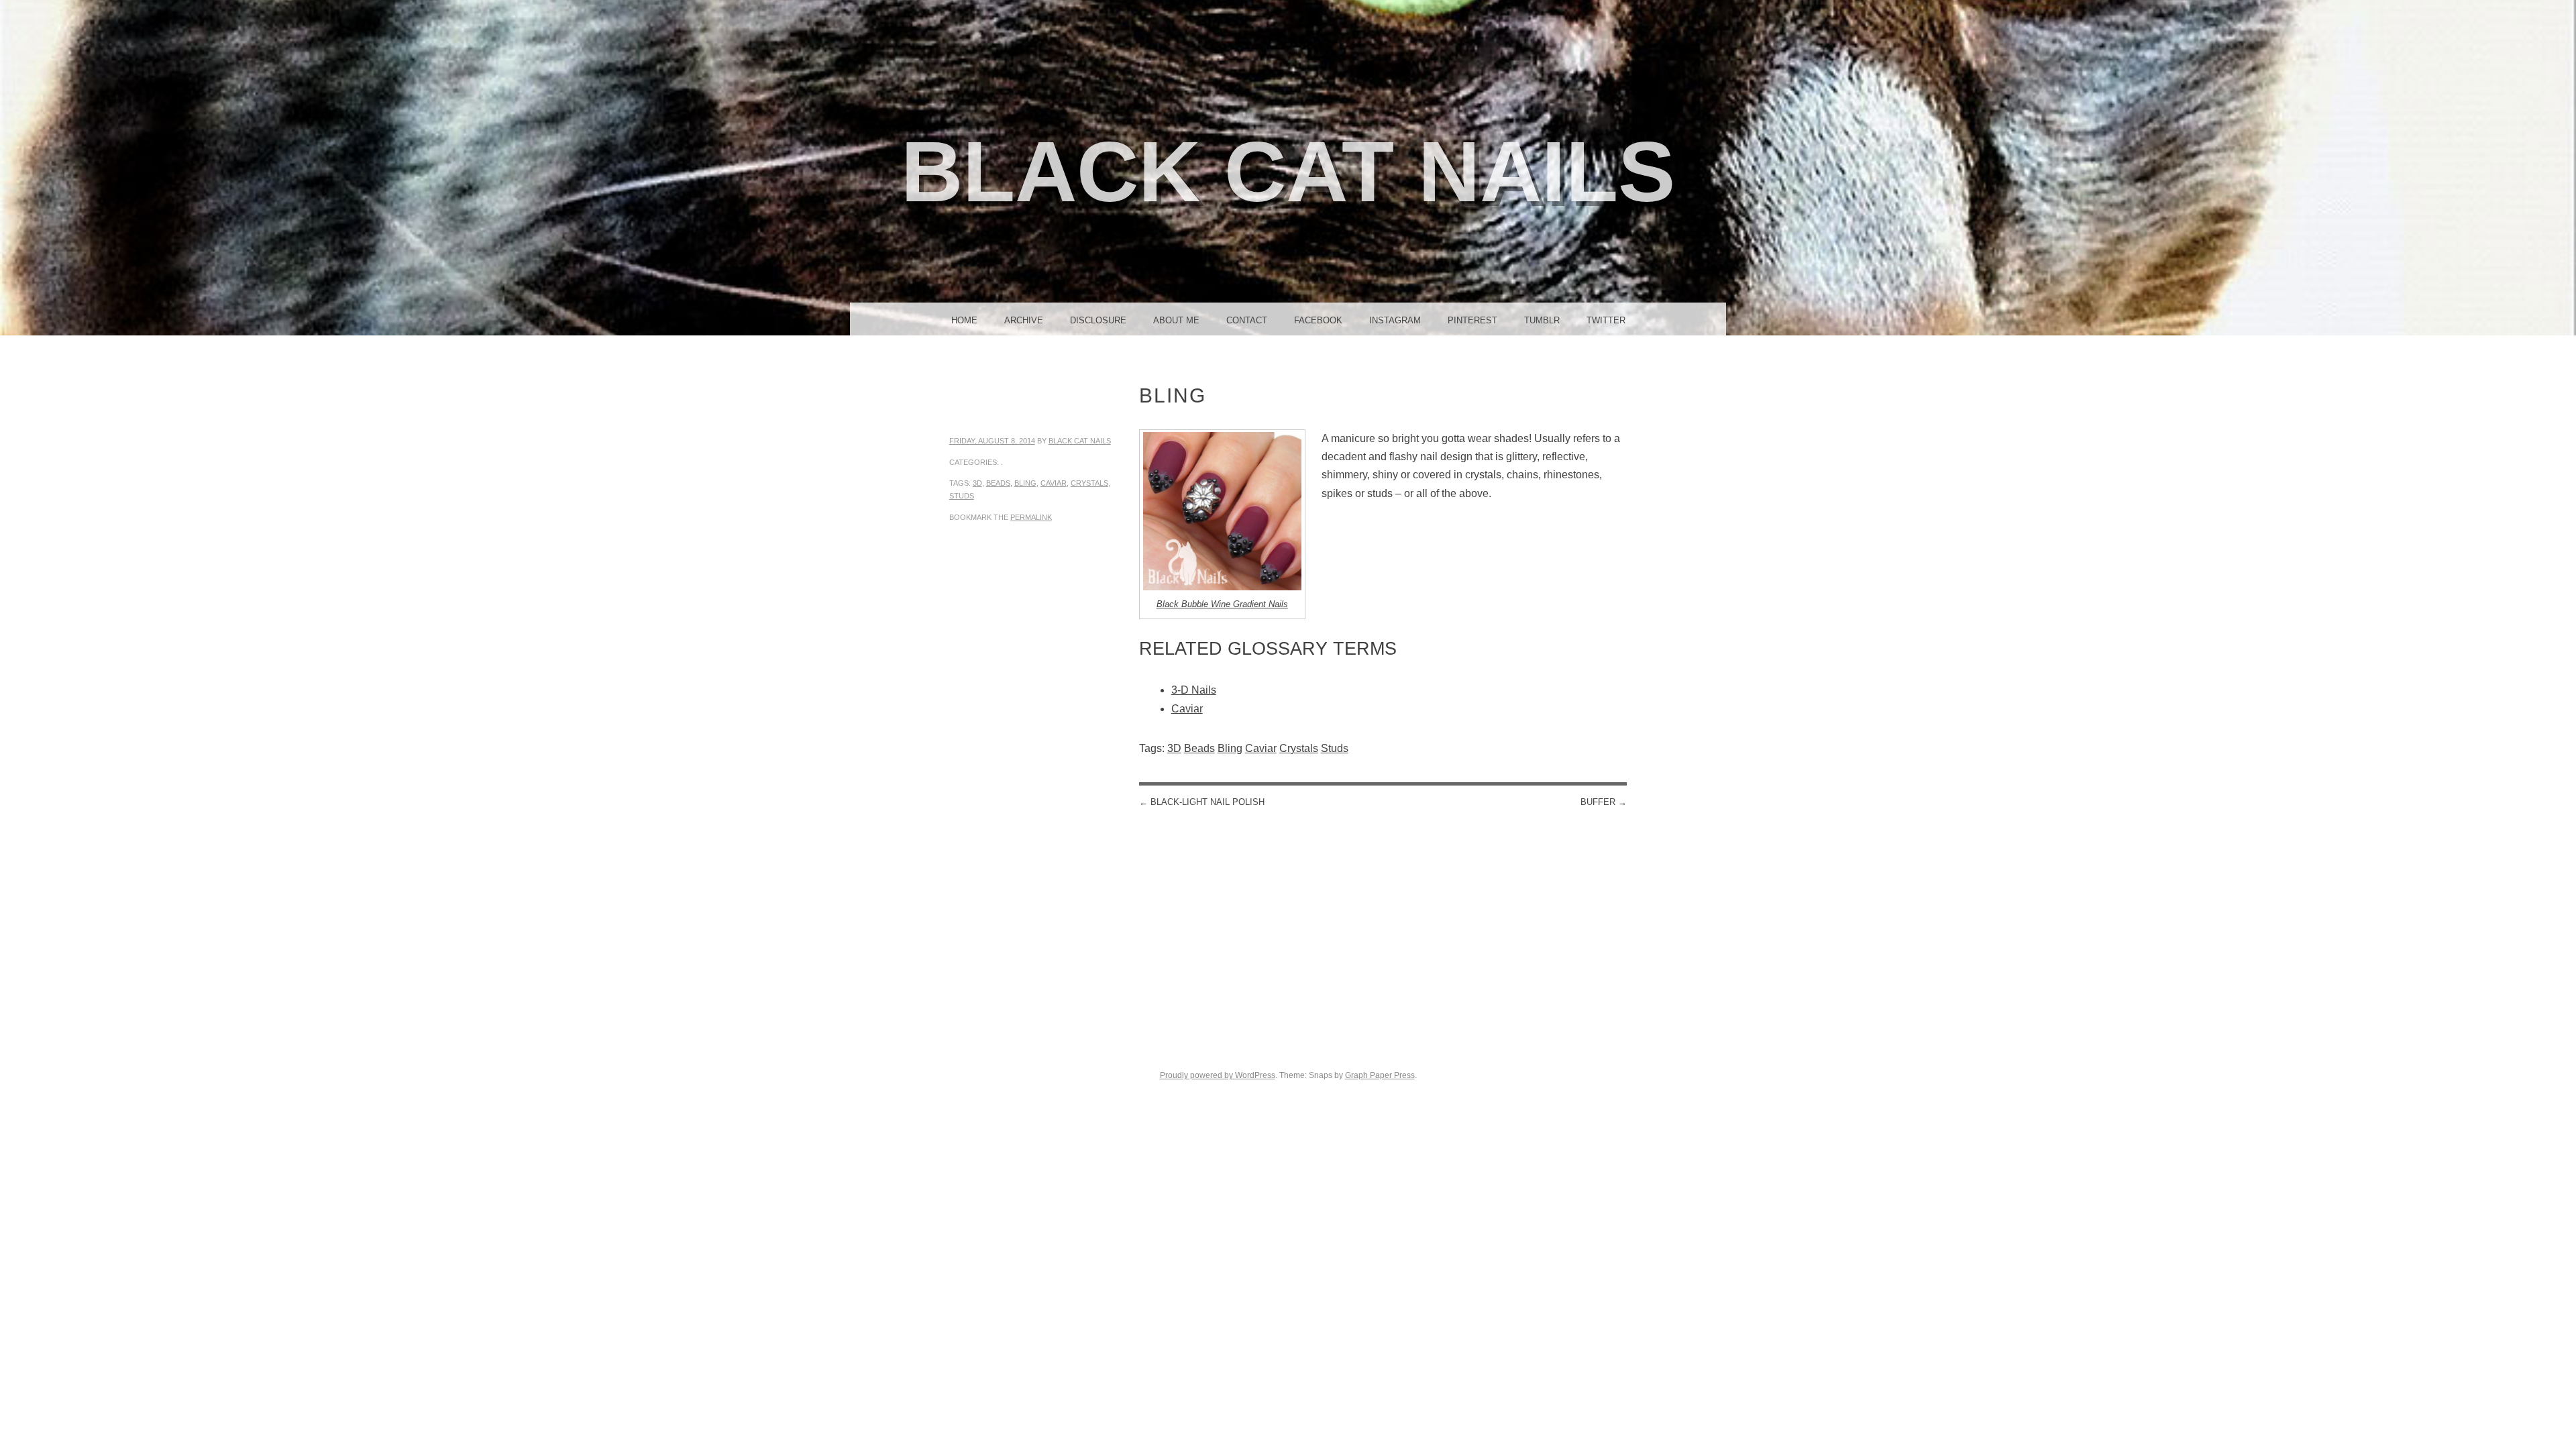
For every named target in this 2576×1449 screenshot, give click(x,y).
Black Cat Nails (1288, 171)
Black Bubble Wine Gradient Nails (1222, 604)
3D (977, 483)
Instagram (1395, 320)
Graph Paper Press (1380, 1075)
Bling (1025, 483)
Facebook (1318, 320)
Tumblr (1542, 320)
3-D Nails (1194, 690)
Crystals (1089, 483)
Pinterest (1472, 320)
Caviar (1054, 483)
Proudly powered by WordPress (1218, 1075)
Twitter (1606, 320)
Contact (1247, 320)
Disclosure (1098, 320)
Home (964, 320)
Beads (998, 483)
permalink (1031, 517)
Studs (962, 496)
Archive (1024, 320)
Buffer (1604, 802)
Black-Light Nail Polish (1202, 802)
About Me (1176, 320)
